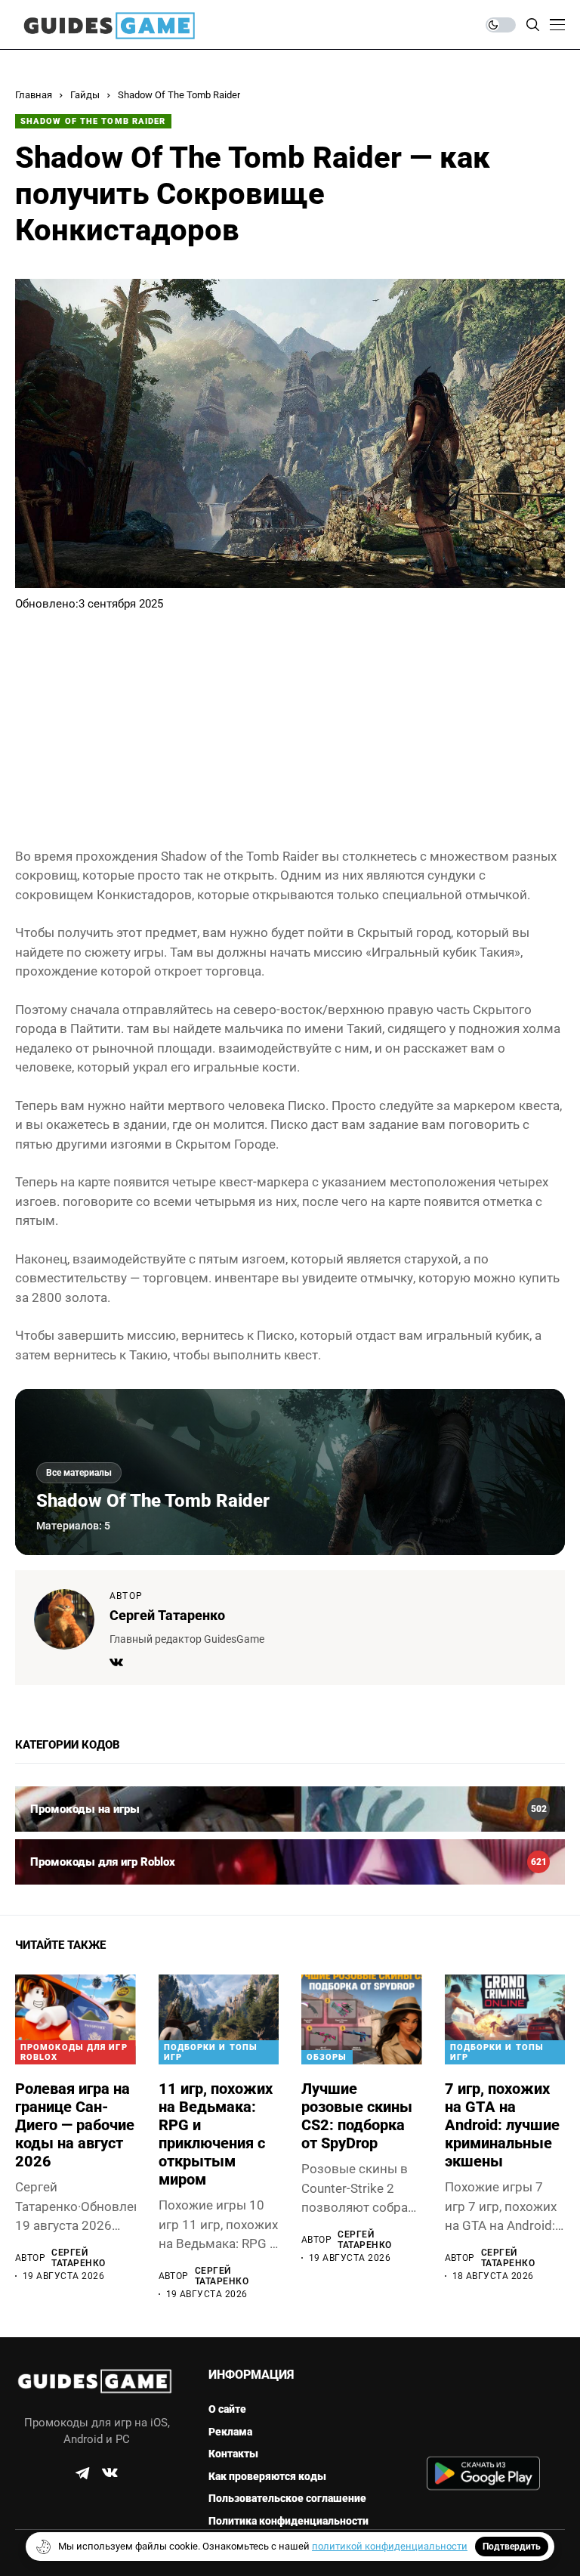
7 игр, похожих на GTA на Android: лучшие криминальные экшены (502, 2125)
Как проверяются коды (267, 2476)
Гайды (85, 95)
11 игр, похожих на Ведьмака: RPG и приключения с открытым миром (216, 2134)
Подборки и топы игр (211, 2052)
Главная (34, 95)
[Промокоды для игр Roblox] (290, 1862)
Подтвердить (512, 2547)
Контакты (233, 2454)
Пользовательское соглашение (287, 2498)
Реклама (230, 2432)
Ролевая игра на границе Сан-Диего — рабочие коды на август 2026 (75, 2125)
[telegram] (82, 2473)
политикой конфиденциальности (390, 2546)
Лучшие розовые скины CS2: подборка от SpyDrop (357, 2116)
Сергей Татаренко (167, 1615)
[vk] (110, 2473)
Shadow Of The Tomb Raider (179, 95)
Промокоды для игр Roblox (74, 2052)
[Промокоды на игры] (290, 1809)
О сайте (227, 2409)
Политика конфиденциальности (288, 2521)
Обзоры (327, 2057)
